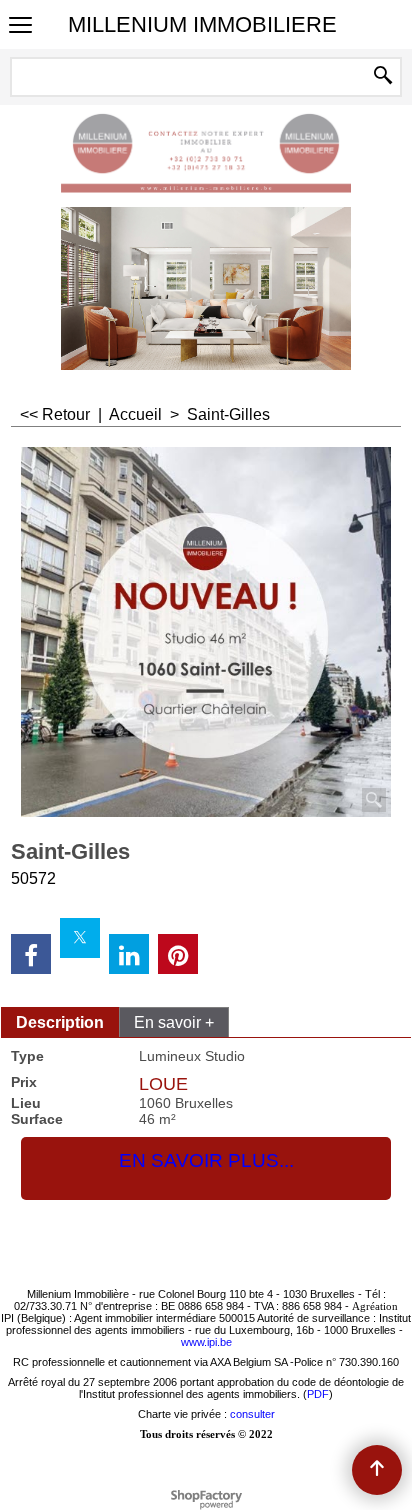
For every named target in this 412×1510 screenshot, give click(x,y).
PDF (318, 1394)
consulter (252, 1414)
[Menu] (20, 26)
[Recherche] (383, 77)
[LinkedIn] (129, 954)
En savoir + (174, 1022)
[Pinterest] (178, 954)
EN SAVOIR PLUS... (206, 1160)
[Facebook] (31, 954)
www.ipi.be (206, 1342)
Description (60, 1022)
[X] (80, 938)
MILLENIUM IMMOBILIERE (202, 24)
